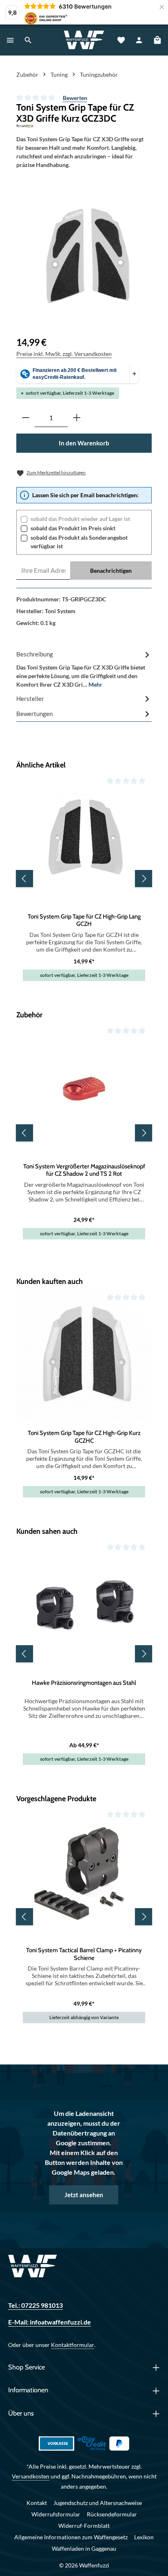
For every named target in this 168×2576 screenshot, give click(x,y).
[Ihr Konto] (139, 40)
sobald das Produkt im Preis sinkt (73, 528)
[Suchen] (28, 40)
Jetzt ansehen (84, 2195)
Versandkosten (31, 2476)
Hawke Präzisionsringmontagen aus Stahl (84, 1683)
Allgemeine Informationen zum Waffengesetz (71, 2537)
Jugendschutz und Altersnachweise (98, 2503)
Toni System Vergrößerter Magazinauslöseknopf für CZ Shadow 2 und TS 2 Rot (84, 1170)
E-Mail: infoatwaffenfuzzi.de (50, 2322)
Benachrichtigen (111, 571)
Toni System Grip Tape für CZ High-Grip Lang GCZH (84, 920)
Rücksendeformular (112, 2514)
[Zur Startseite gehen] (84, 40)
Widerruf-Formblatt (84, 2526)
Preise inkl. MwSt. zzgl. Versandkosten (64, 354)
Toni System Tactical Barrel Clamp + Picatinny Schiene (84, 1954)
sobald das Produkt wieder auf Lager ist (80, 519)
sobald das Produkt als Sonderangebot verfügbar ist (79, 542)
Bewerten (75, 98)
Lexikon (144, 2537)
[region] (87, 256)
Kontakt (37, 2503)
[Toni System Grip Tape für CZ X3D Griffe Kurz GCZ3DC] (87, 256)
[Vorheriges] (24, 879)
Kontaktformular (73, 2345)
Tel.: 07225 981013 (35, 2305)
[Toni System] (84, 126)
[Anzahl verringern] (26, 418)
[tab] (84, 669)
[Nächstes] (144, 879)
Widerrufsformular (56, 2514)
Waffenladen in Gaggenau (84, 2548)
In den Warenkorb (84, 443)
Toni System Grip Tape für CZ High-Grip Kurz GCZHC (84, 1437)
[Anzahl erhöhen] (77, 418)
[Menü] (10, 40)
